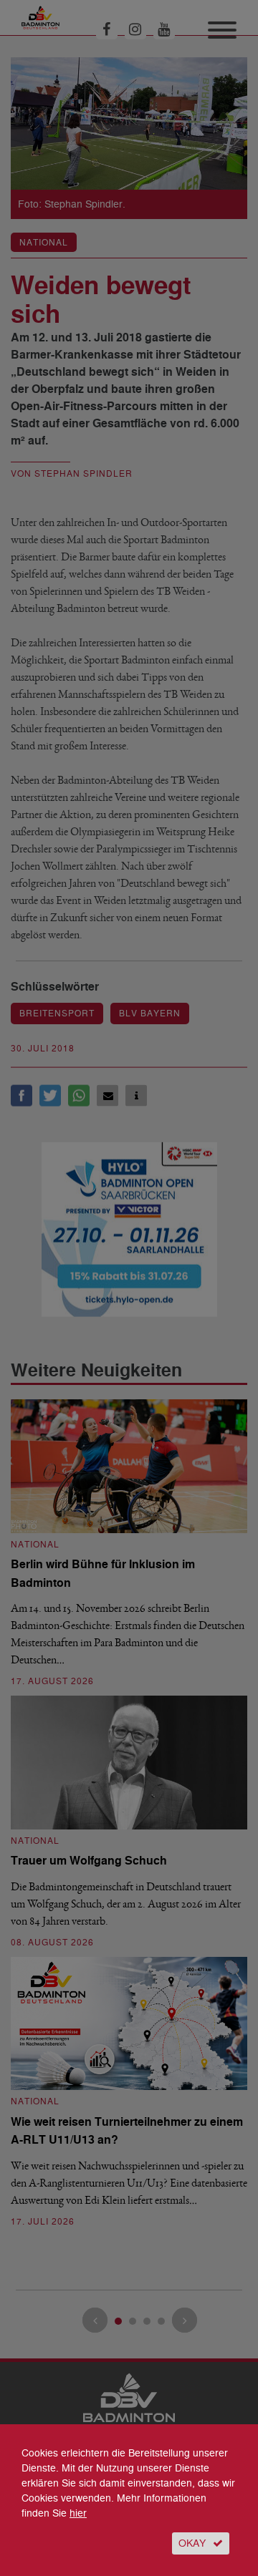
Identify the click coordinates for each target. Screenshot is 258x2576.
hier (78, 2513)
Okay (192, 2543)
